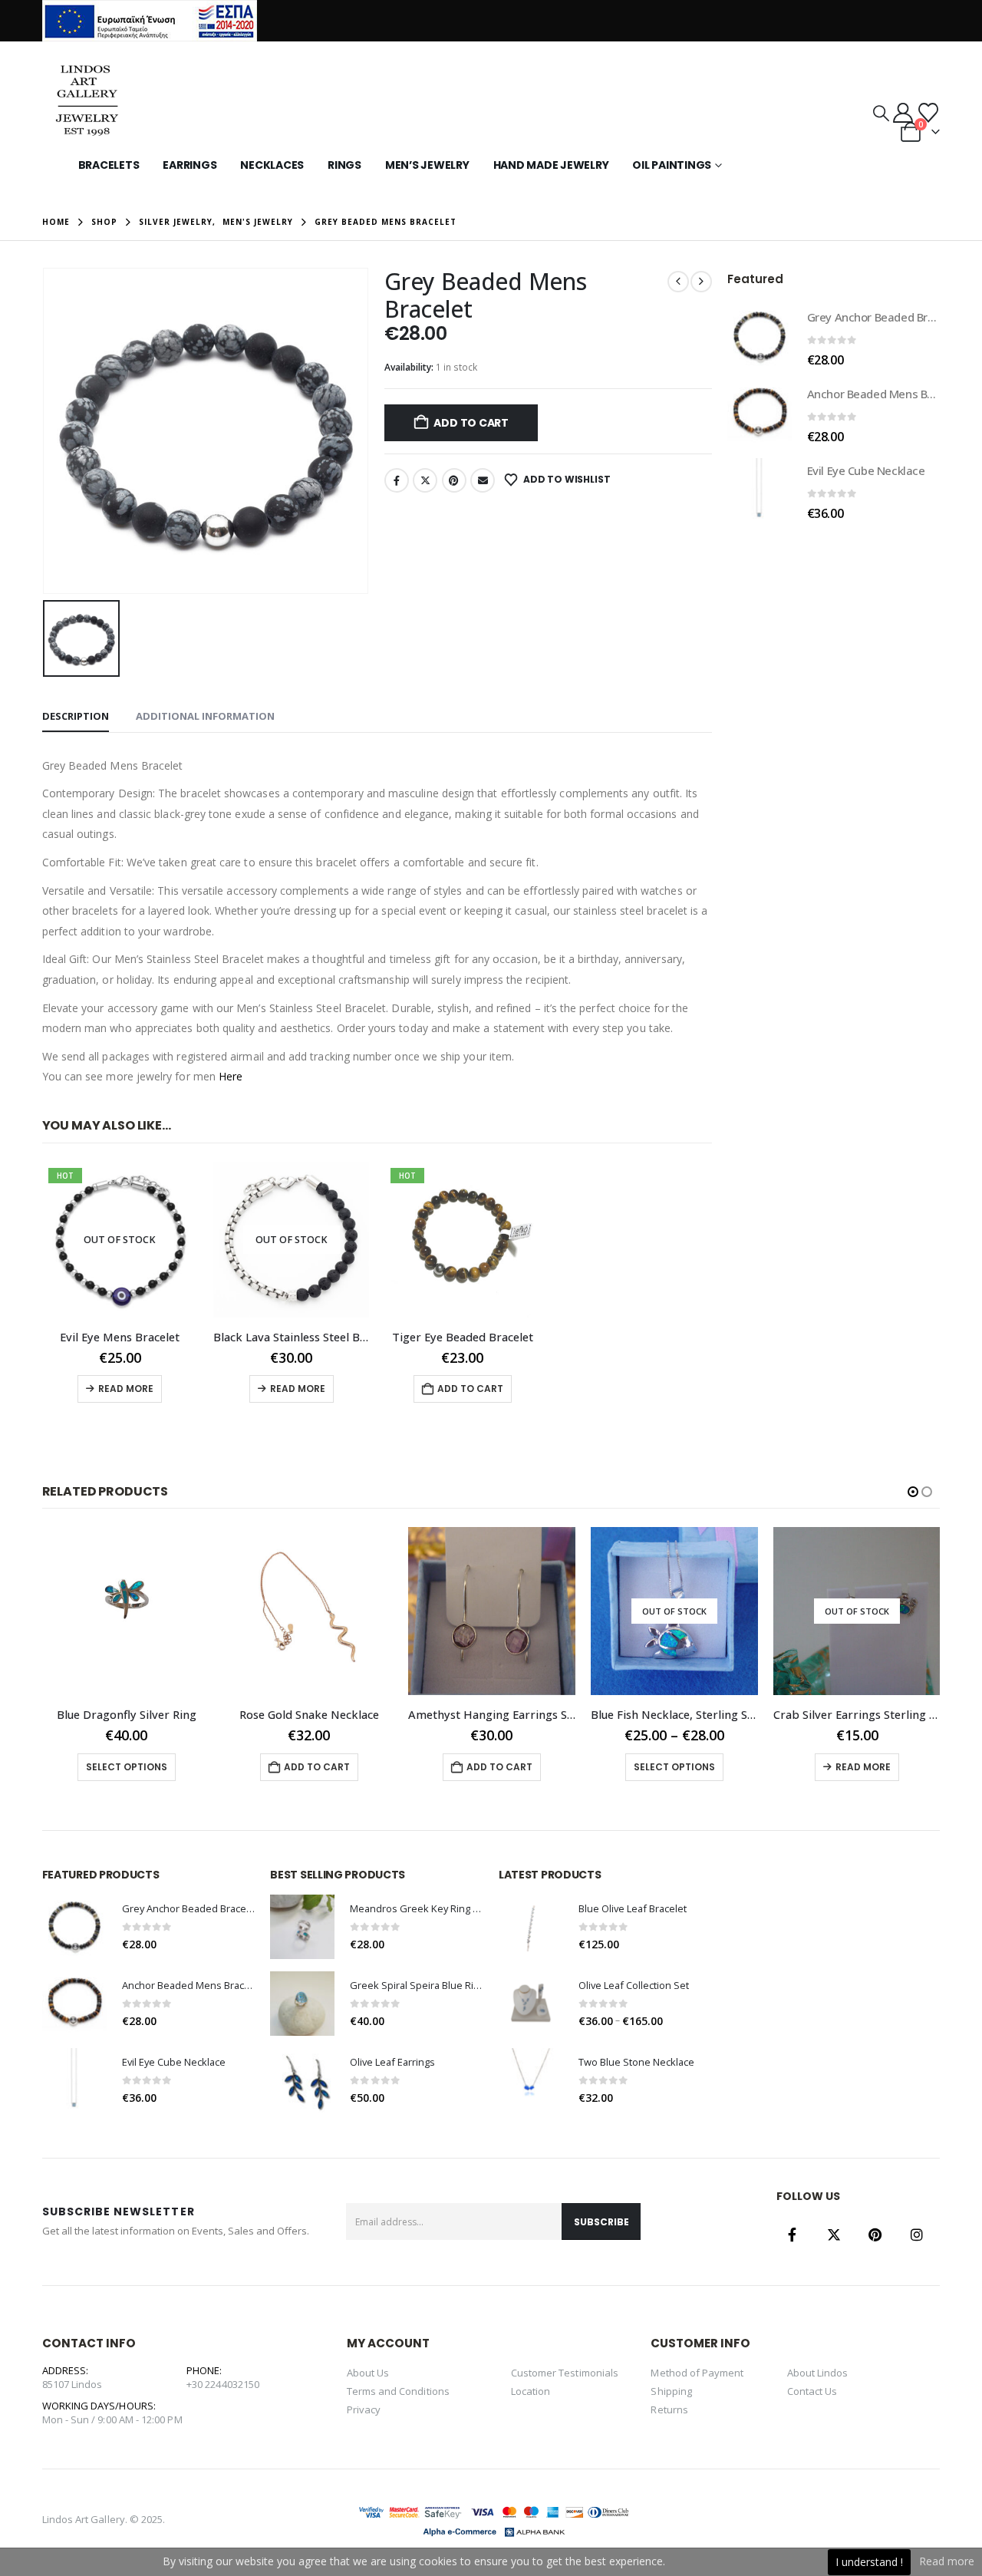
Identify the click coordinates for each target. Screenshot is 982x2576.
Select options (491, 1767)
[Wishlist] (928, 113)
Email (483, 480)
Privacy (364, 2409)
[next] (701, 282)
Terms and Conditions (398, 2391)
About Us (368, 2373)
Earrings (189, 165)
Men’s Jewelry (427, 165)
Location (531, 2391)
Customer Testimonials (565, 2373)
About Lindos (818, 2373)
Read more (126, 1389)
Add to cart (471, 423)
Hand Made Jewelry (551, 165)
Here (231, 1076)
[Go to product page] (760, 337)
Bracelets (109, 165)
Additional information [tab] (205, 716)
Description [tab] (76, 716)
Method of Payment (697, 2373)
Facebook (397, 480)
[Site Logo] (85, 103)
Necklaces (272, 165)
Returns (669, 2409)
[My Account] (903, 113)
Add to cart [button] (470, 1389)
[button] (881, 113)
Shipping (671, 2391)
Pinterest (454, 480)
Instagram (917, 2235)
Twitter (425, 480)
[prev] (678, 282)
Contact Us (812, 2391)
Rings (344, 165)
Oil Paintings (672, 165)
